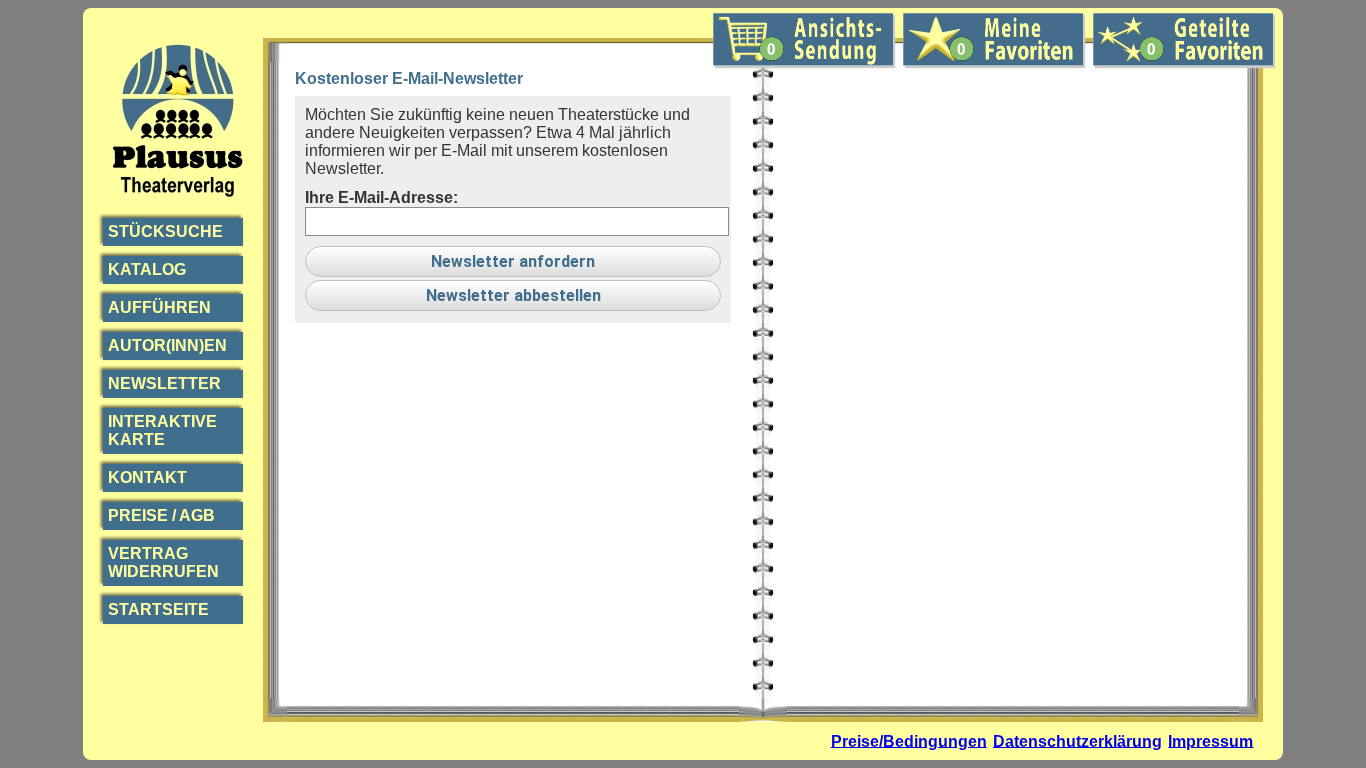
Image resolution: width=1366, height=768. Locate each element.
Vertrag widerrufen (163, 562)
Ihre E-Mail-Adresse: (381, 197)
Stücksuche (165, 231)
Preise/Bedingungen (909, 740)
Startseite (158, 609)
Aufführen (159, 307)
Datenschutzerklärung (1077, 740)
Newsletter (164, 383)
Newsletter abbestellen (513, 295)
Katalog (147, 269)
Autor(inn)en (167, 345)
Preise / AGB (161, 515)
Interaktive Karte (162, 430)
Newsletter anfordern (513, 261)
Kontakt (147, 477)
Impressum (1210, 740)
